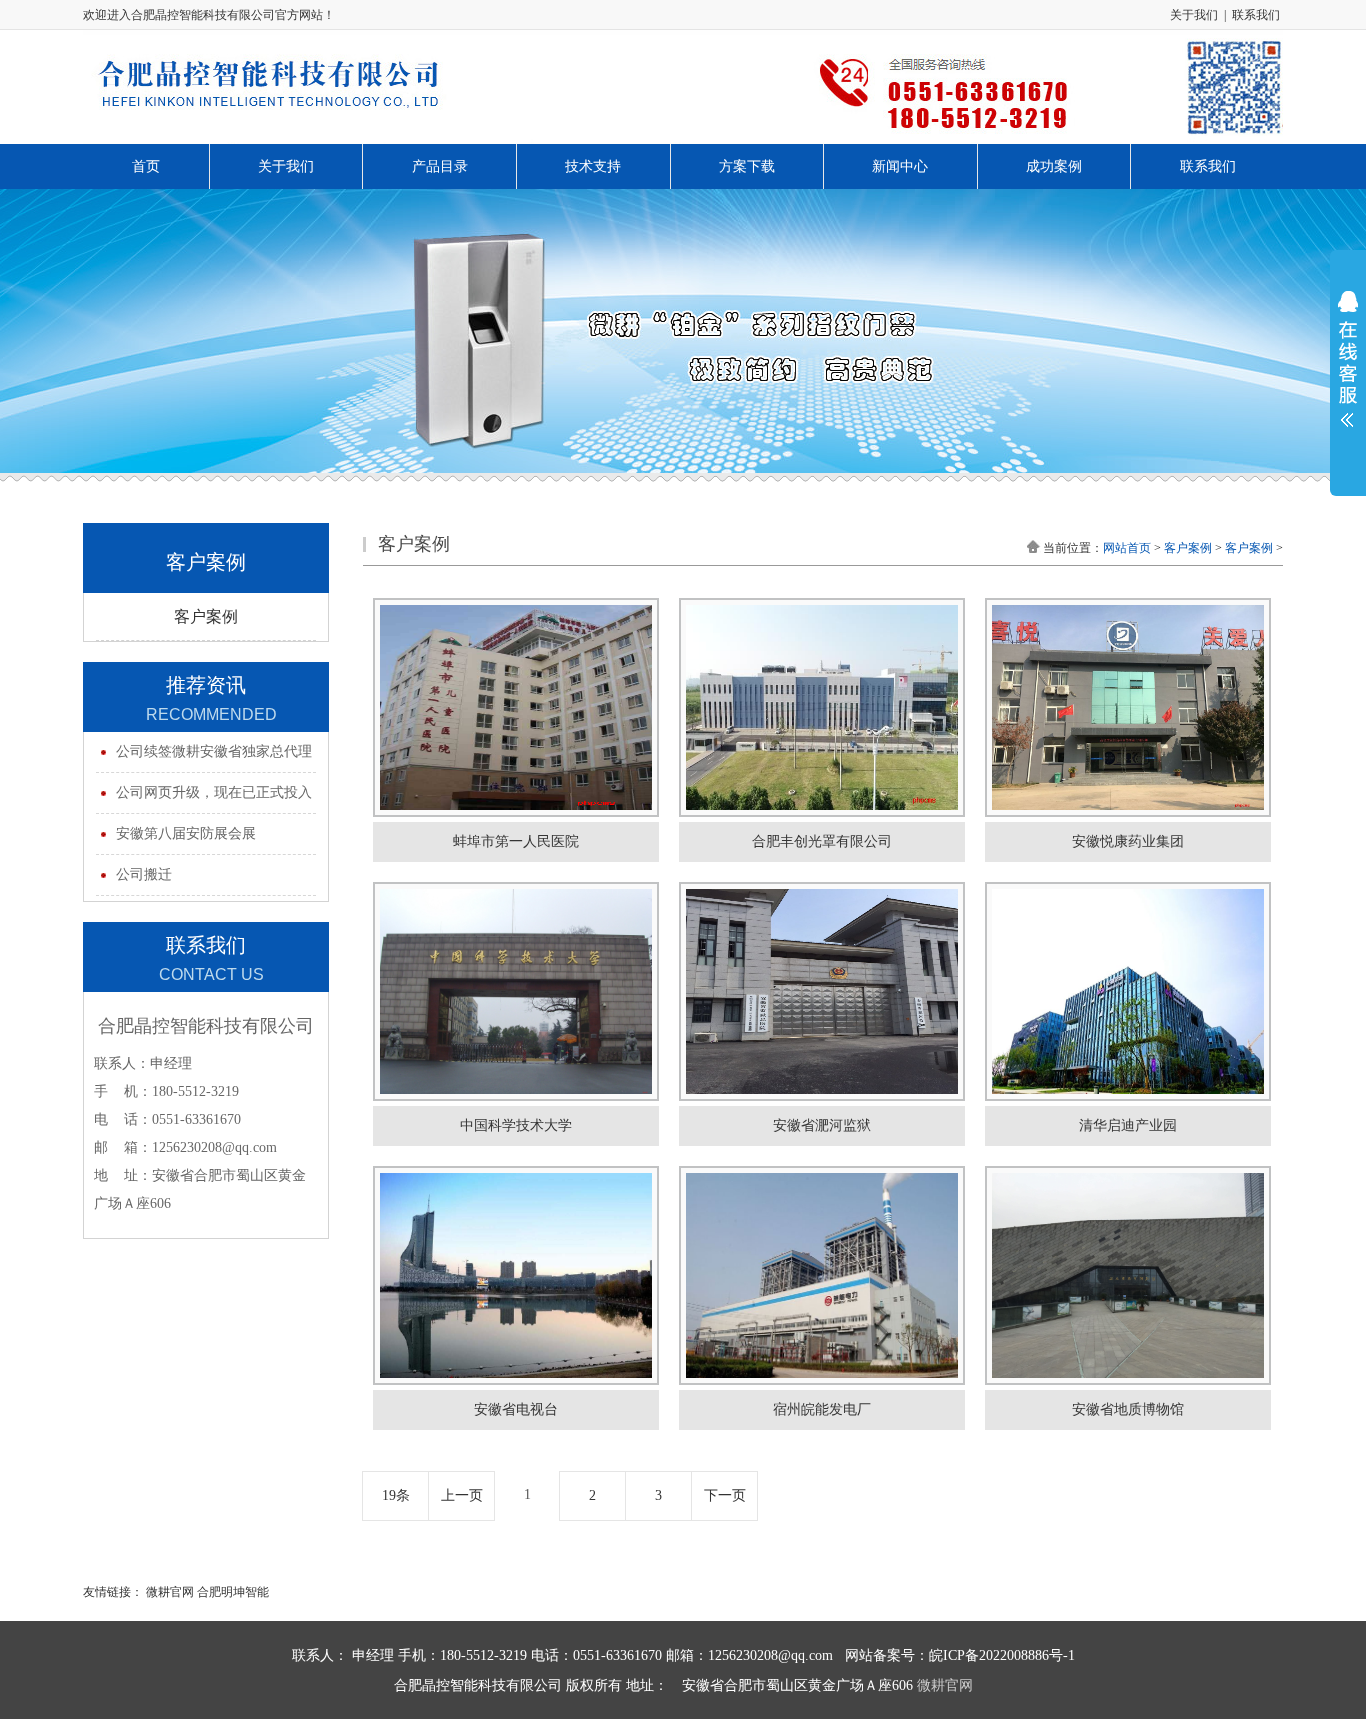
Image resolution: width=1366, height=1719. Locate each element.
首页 (146, 166)
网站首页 (1127, 548)
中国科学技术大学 (516, 1125)
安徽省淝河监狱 (822, 1125)
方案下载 (747, 166)
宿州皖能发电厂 (822, 1409)
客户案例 (206, 616)
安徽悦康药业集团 (1128, 841)
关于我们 (1194, 15)
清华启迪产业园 (1128, 1125)
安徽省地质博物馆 (1128, 1409)
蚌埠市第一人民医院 (516, 841)
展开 (1348, 372)
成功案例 (1054, 166)
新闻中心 (900, 166)
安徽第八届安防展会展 (186, 833)
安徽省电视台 (516, 1409)
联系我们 (1256, 15)
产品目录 (440, 166)
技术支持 (593, 166)
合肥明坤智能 (233, 1592)
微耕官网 (168, 1592)
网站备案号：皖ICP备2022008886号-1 (960, 1655)
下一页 (725, 1495)
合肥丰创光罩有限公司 (822, 841)
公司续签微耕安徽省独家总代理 (214, 751)
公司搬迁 (144, 874)
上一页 (462, 1495)
